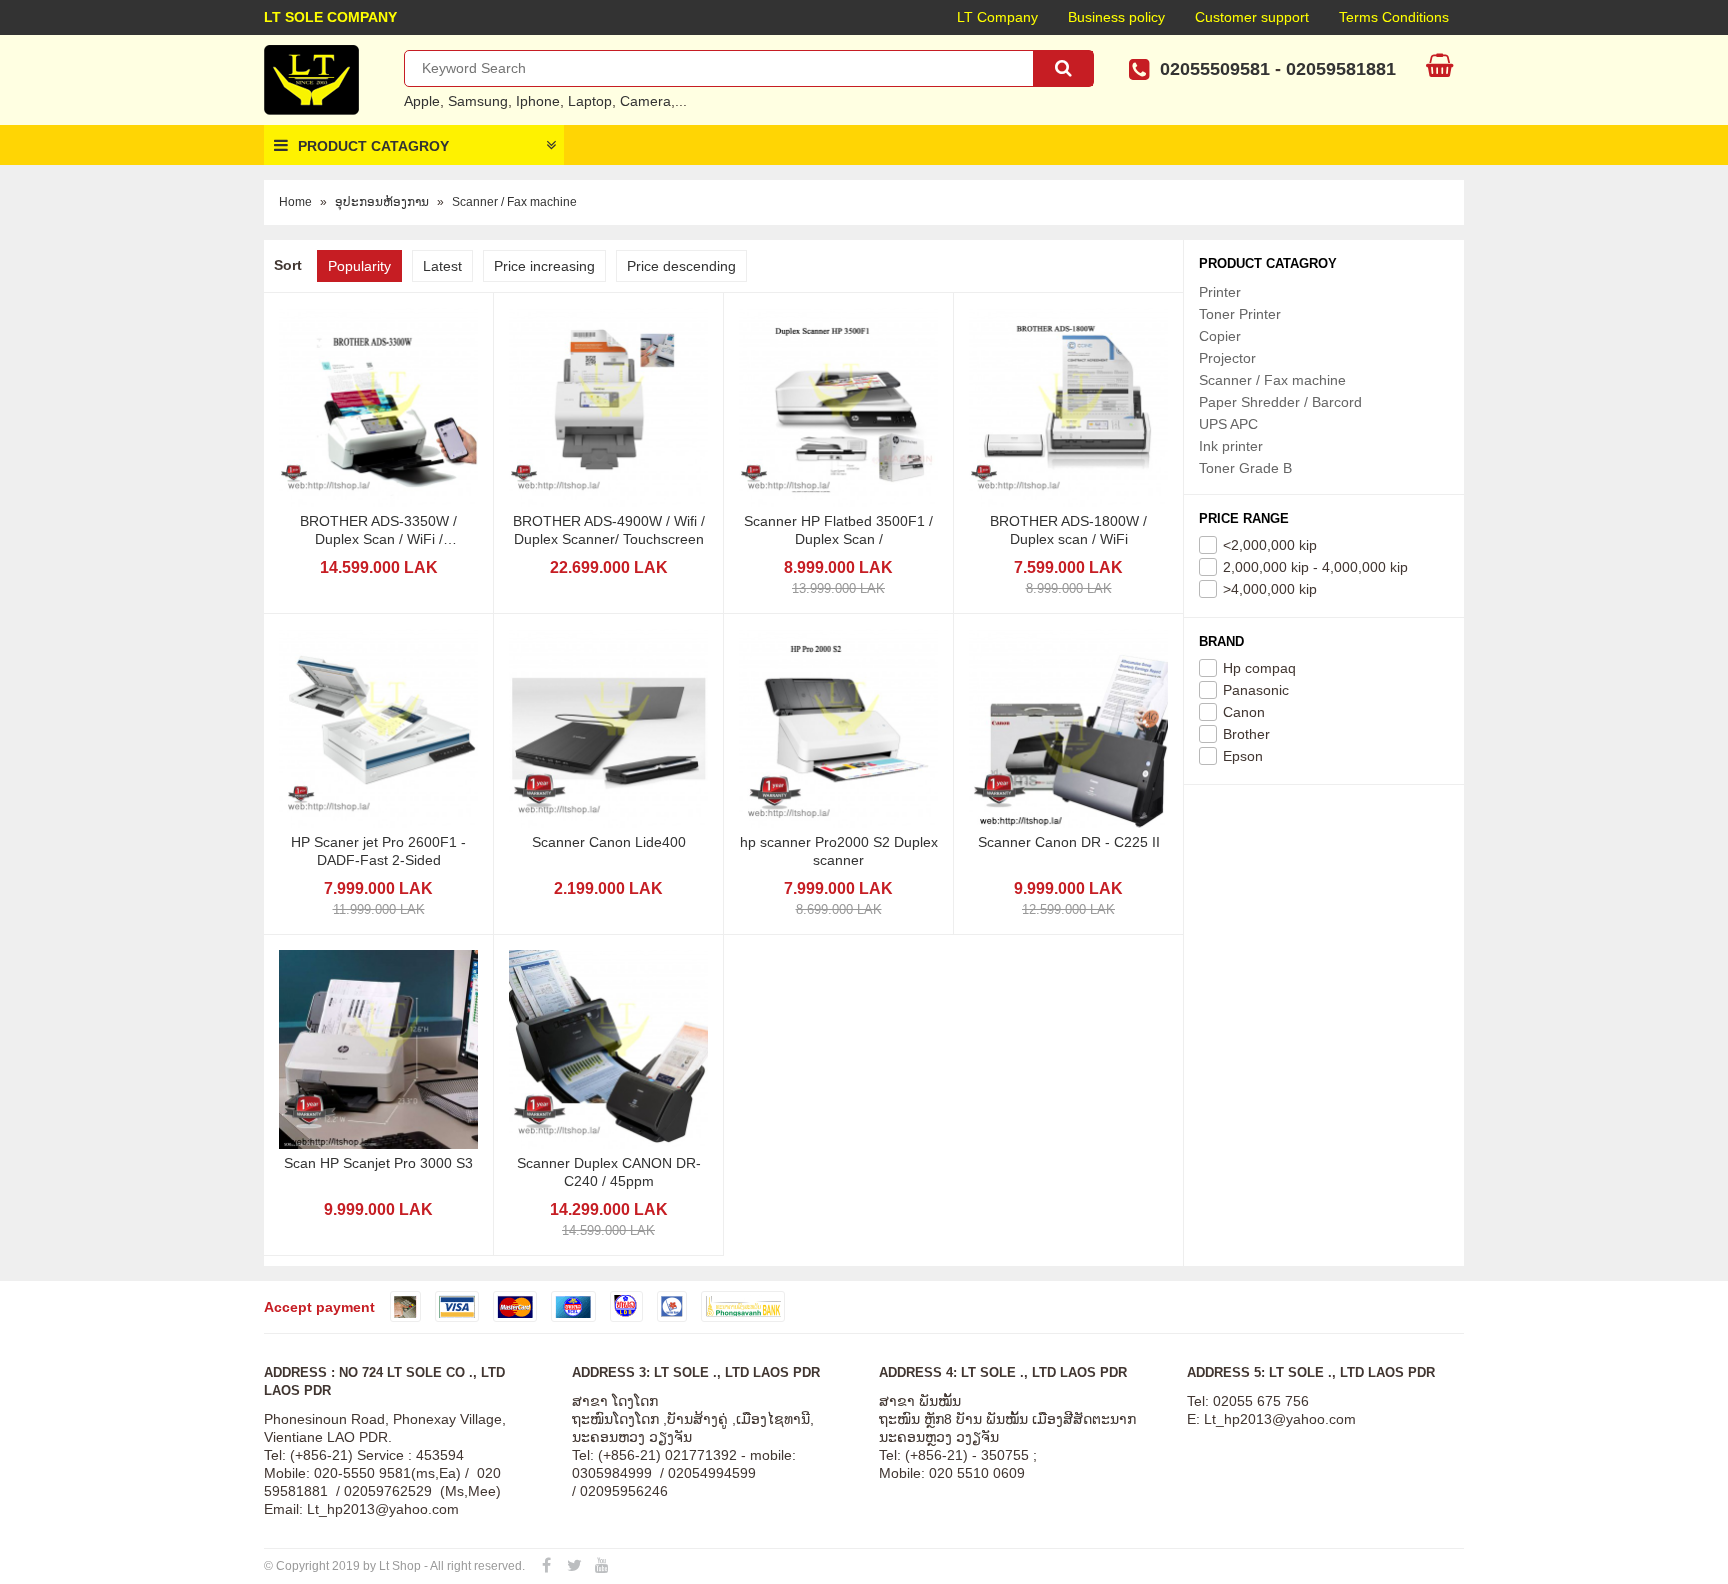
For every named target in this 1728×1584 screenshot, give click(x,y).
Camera (645, 101)
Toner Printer (1240, 314)
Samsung (478, 101)
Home (295, 202)
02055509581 (1215, 69)
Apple (422, 101)
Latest (442, 266)
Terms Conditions (1394, 17)
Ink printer (1231, 446)
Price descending (681, 266)
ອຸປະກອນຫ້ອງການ (382, 202)
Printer (1220, 292)
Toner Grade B (1245, 468)
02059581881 (1341, 69)
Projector (1227, 358)
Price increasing (544, 266)
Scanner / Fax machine (514, 202)
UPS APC (1228, 424)
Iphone (538, 101)
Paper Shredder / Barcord (1280, 402)
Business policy (1116, 17)
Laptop (590, 101)
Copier (1220, 336)
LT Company (997, 17)
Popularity (359, 266)
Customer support (1252, 17)
